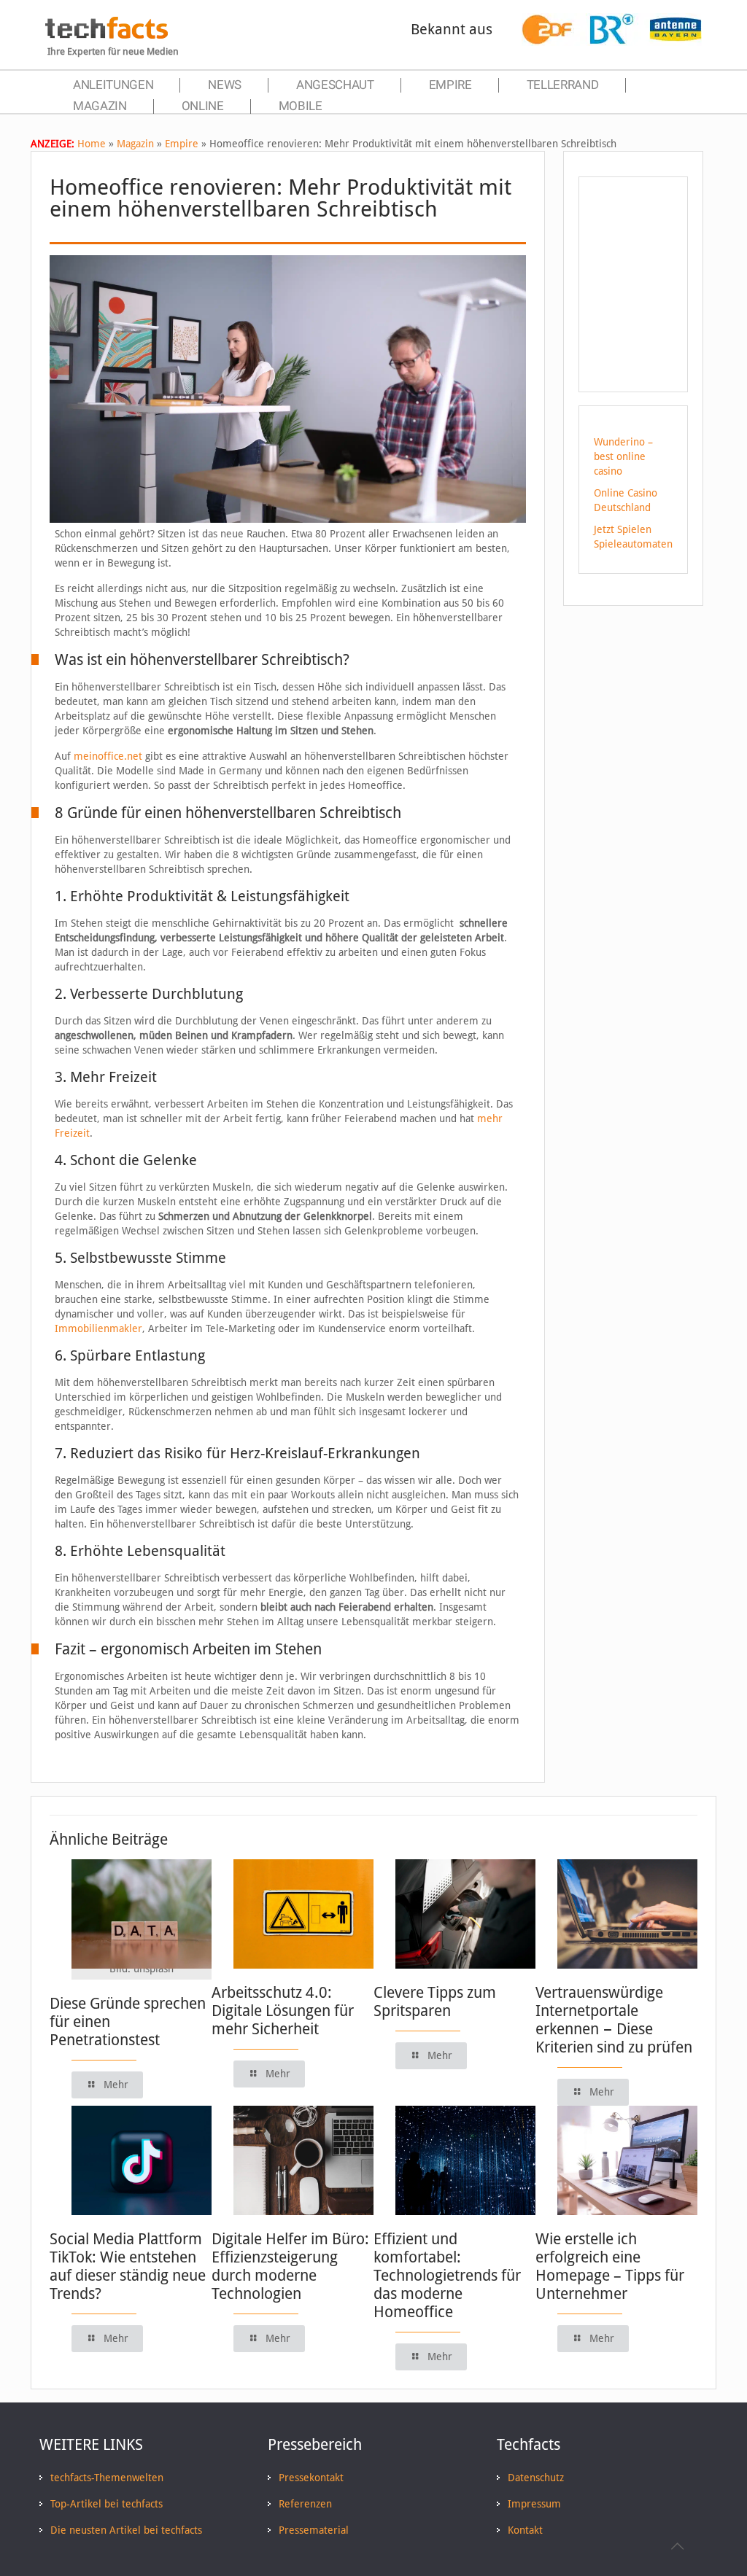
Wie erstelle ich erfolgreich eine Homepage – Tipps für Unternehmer (610, 2266)
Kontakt (525, 2530)
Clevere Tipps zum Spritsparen (435, 2001)
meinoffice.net (108, 756)
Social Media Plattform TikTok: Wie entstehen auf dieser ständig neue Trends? (128, 2266)
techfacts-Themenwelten (107, 2478)
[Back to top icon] (677, 2546)
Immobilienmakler (98, 1328)
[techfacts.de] (107, 35)
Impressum (534, 2504)
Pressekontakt (311, 2478)
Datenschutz (536, 2478)
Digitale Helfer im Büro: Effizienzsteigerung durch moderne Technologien (290, 2266)
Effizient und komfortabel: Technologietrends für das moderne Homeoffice (447, 2275)
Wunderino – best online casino (623, 456)
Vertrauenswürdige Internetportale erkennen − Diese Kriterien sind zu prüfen (614, 2020)
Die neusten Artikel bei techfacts (126, 2530)
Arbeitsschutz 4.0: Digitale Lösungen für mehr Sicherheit (283, 2011)
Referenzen (305, 2504)
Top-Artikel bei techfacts (107, 2504)
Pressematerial (314, 2530)
